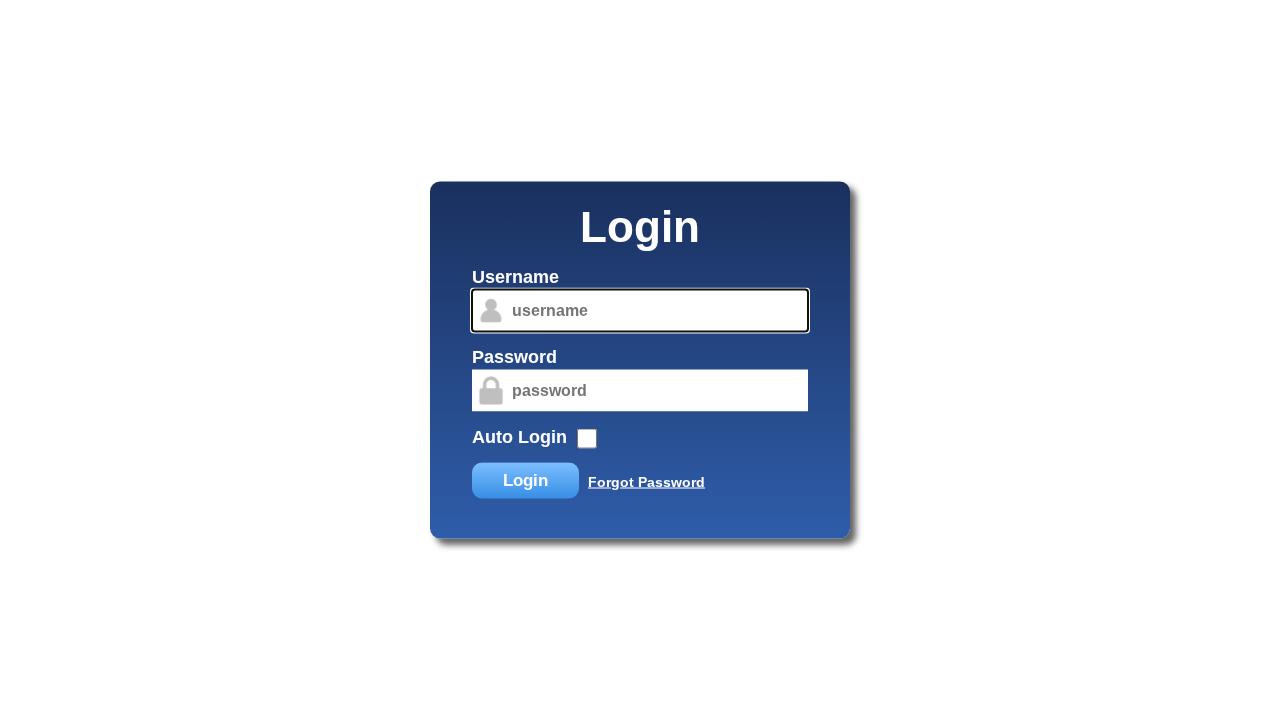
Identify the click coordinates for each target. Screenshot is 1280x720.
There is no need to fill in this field (454, 270)
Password (514, 357)
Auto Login (519, 437)
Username (515, 277)
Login (525, 480)
